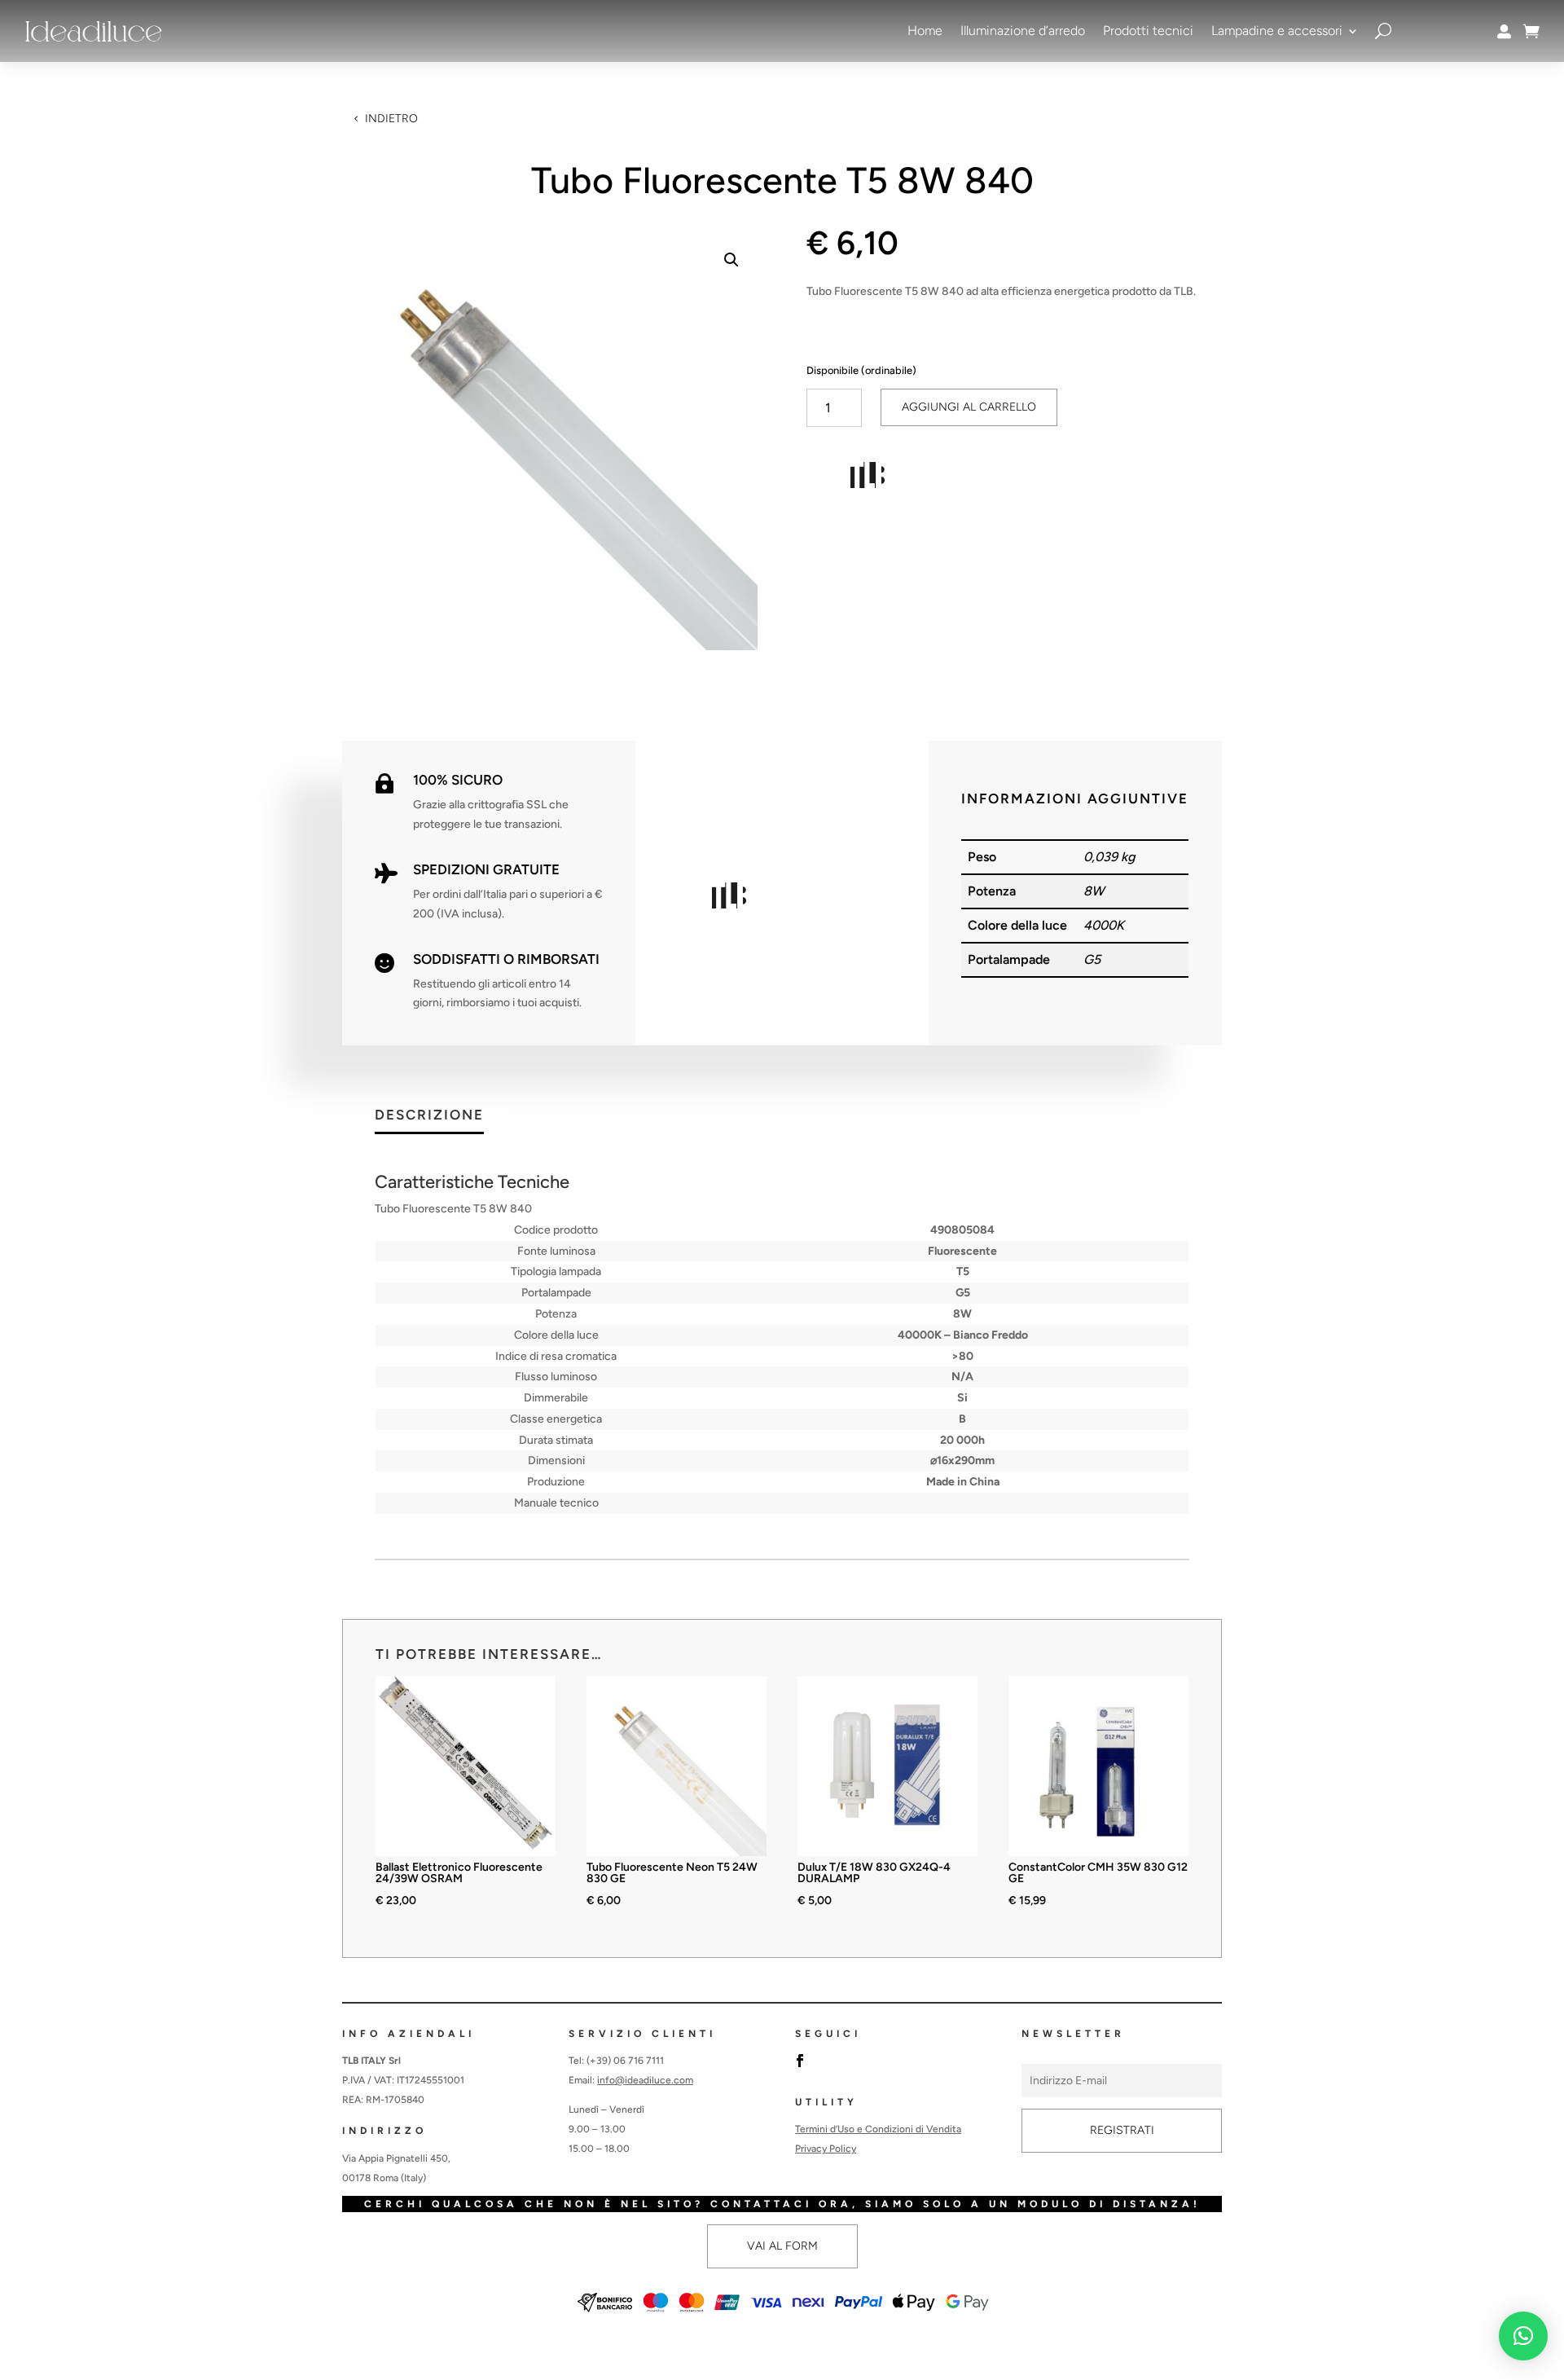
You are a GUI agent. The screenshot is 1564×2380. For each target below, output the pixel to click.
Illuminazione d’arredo (1023, 31)
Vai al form (782, 2246)
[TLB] (868, 478)
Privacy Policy (826, 2149)
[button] (731, 260)
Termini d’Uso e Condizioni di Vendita (878, 2129)
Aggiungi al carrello (969, 407)
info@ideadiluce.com (645, 2080)
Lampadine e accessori (1277, 31)
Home (925, 31)
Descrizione (429, 1115)
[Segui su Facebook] (800, 2061)
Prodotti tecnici (1148, 31)
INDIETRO (391, 119)
